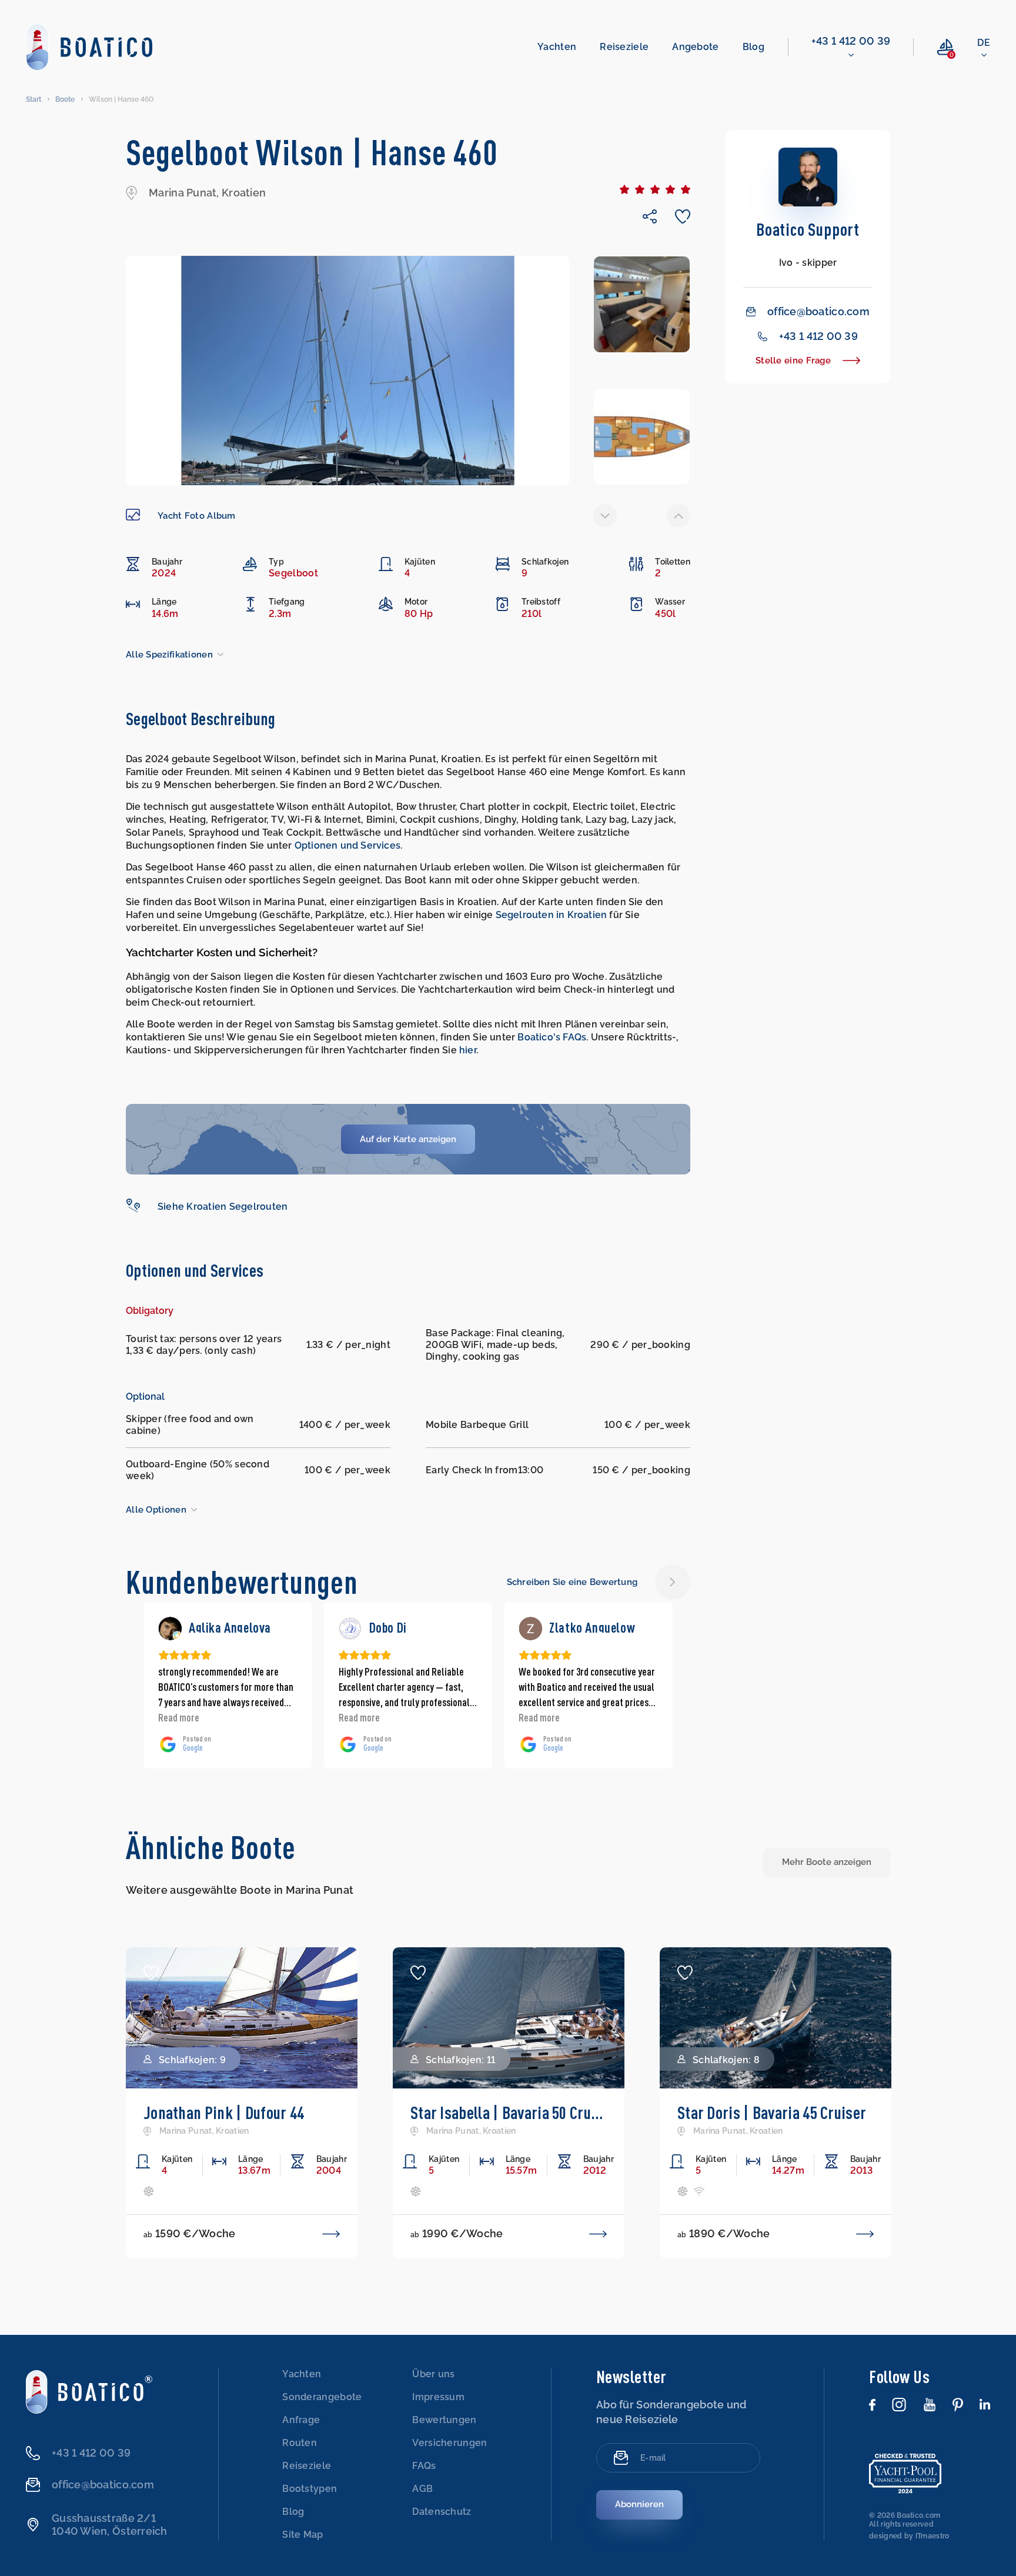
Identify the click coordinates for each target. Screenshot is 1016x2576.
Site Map (303, 2535)
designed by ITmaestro (909, 2536)
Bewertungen (444, 2420)
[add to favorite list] (151, 1973)
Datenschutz (442, 2512)
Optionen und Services (347, 845)
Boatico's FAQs (552, 1037)
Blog (753, 47)
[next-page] (679, 516)
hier (468, 1050)
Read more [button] (179, 1717)
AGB (422, 2489)
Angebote (695, 47)
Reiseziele (624, 47)
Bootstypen (310, 2489)
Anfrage (301, 2420)
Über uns (433, 2374)
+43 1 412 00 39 (851, 41)
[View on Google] (170, 1629)
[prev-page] (605, 516)
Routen (300, 2443)
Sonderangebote (322, 2397)
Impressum (438, 2397)
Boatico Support (808, 229)
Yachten (557, 47)
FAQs (424, 2466)
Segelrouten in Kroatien (552, 915)
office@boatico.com (818, 311)
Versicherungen (449, 2443)
